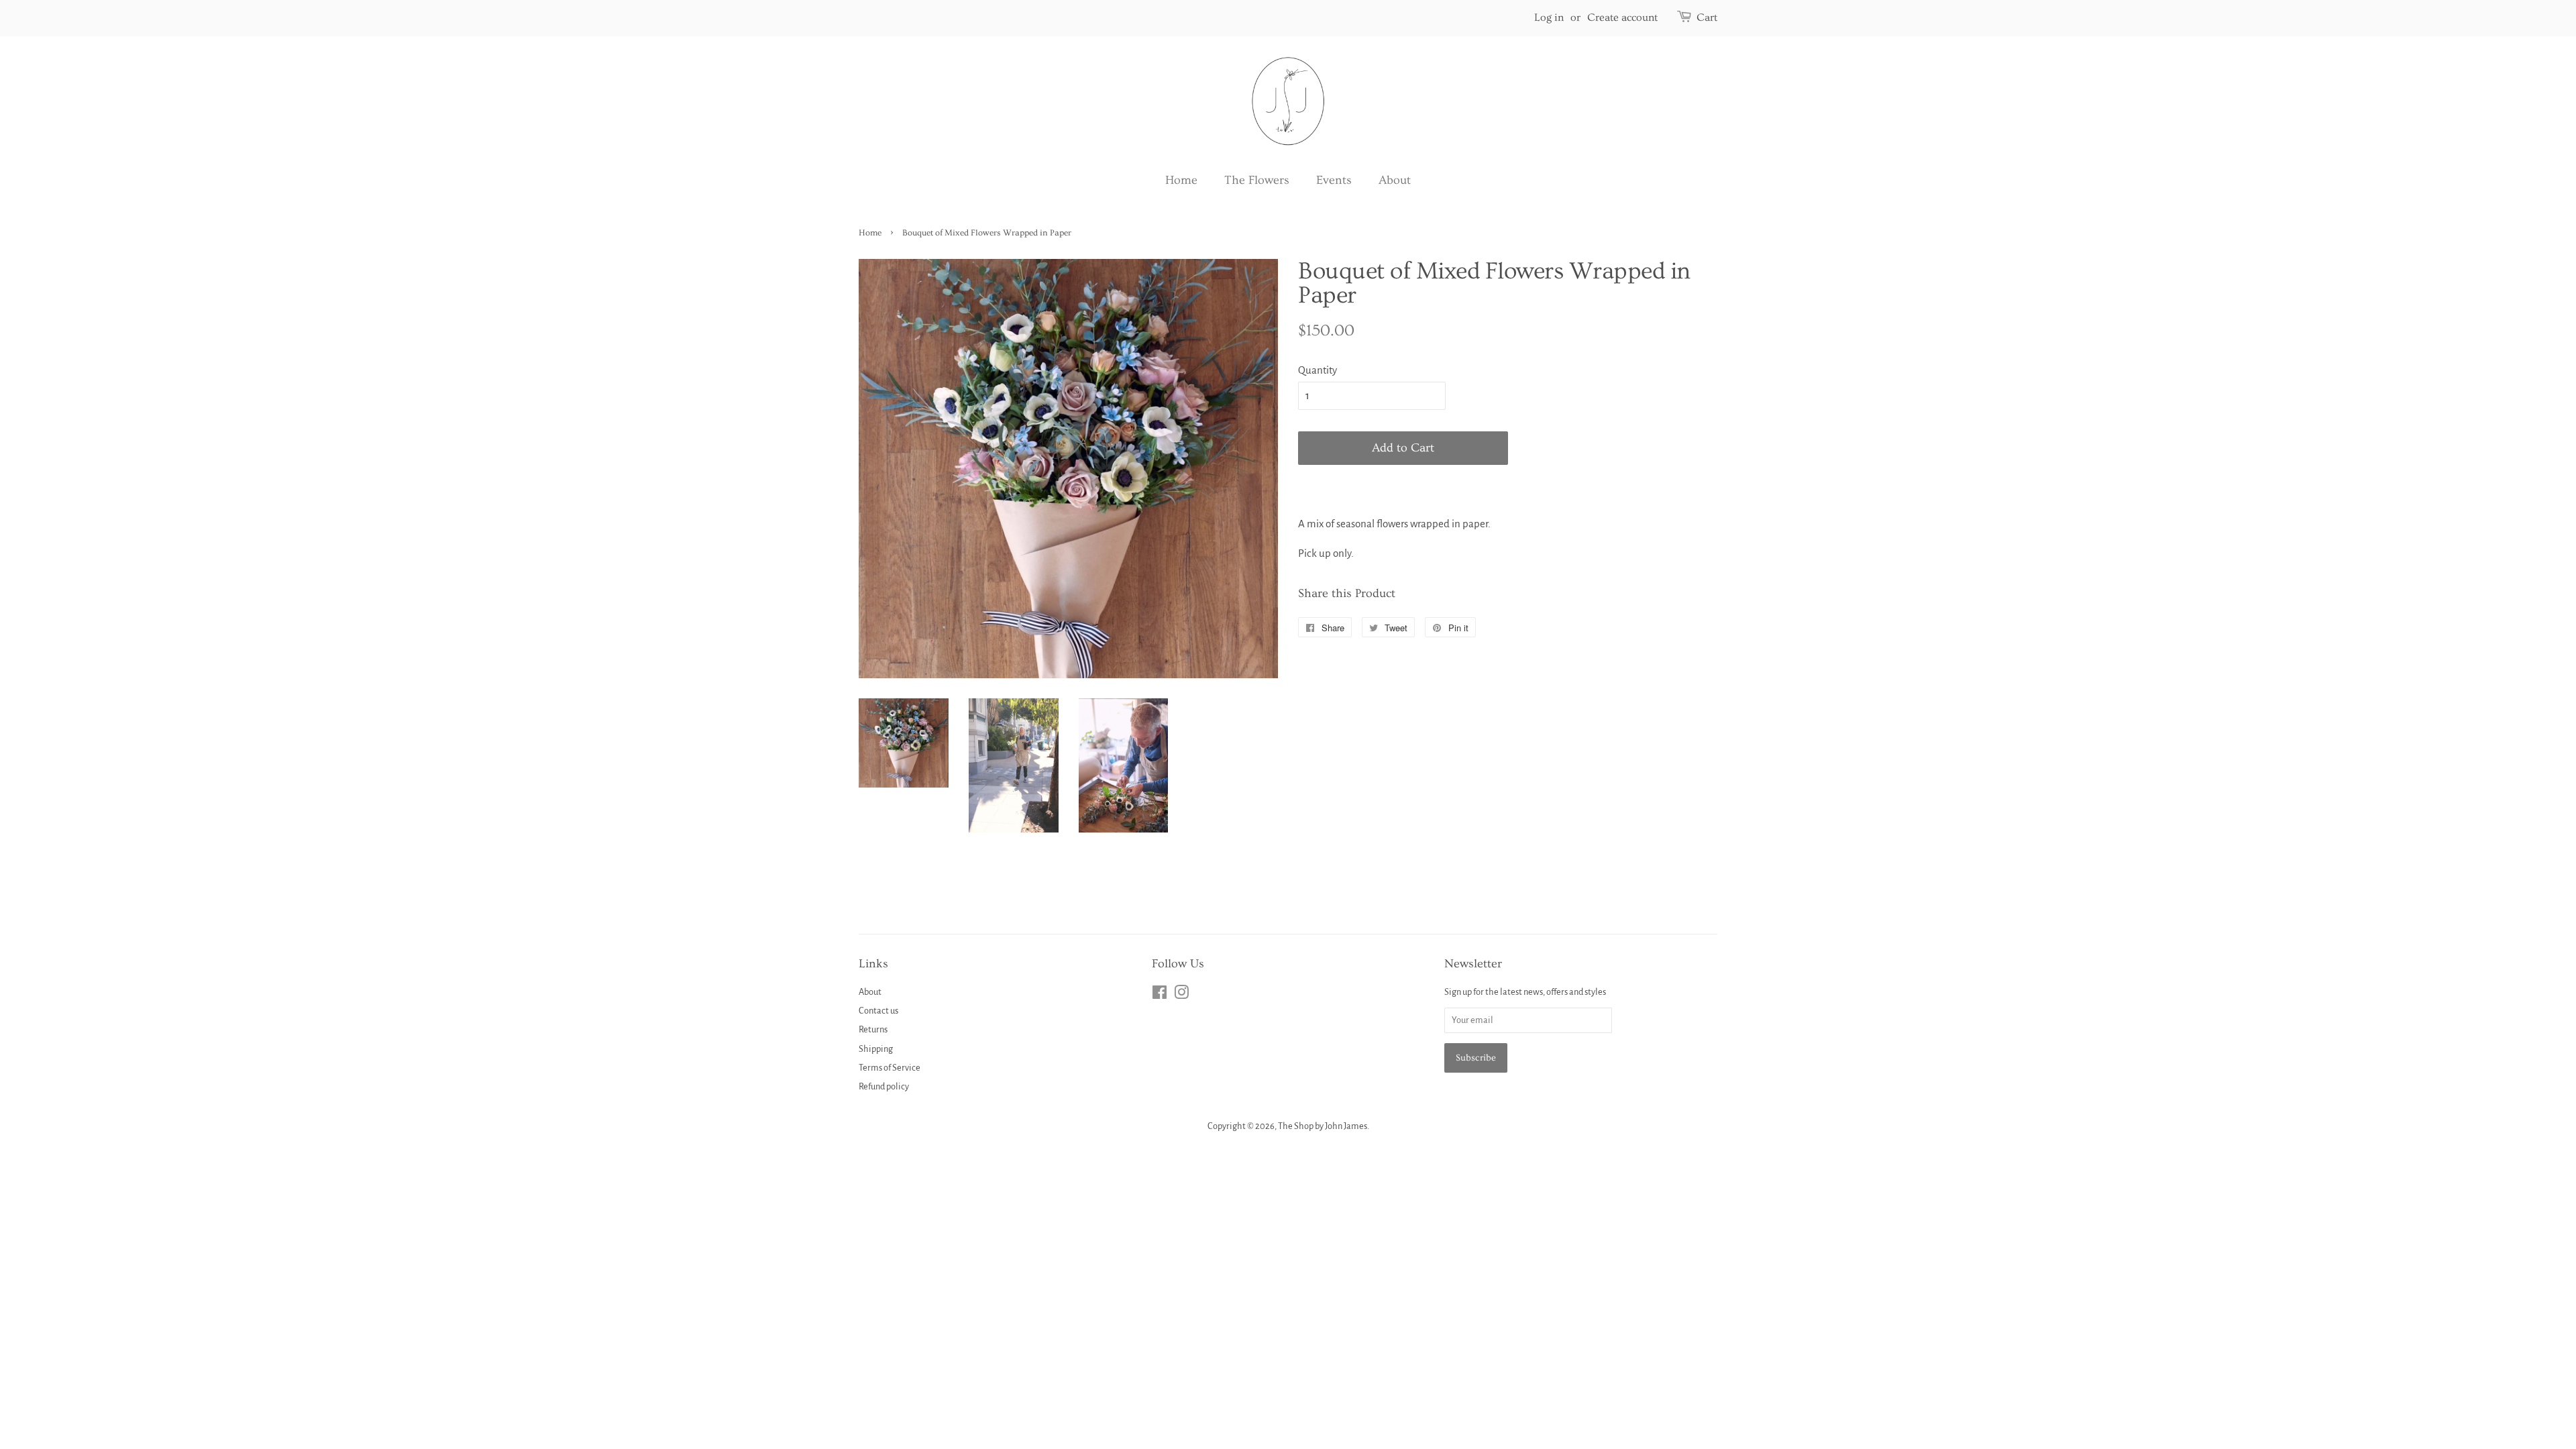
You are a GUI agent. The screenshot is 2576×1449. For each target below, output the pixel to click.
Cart (1707, 17)
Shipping (876, 1049)
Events (1334, 180)
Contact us (878, 1011)
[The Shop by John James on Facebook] (1160, 995)
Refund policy (884, 1086)
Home (1181, 180)
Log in (1549, 17)
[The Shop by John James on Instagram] (1181, 995)
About (1395, 180)
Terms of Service (890, 1068)
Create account (1622, 17)
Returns (873, 1029)
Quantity (1318, 370)
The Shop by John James (1323, 1126)
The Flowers (1257, 180)
